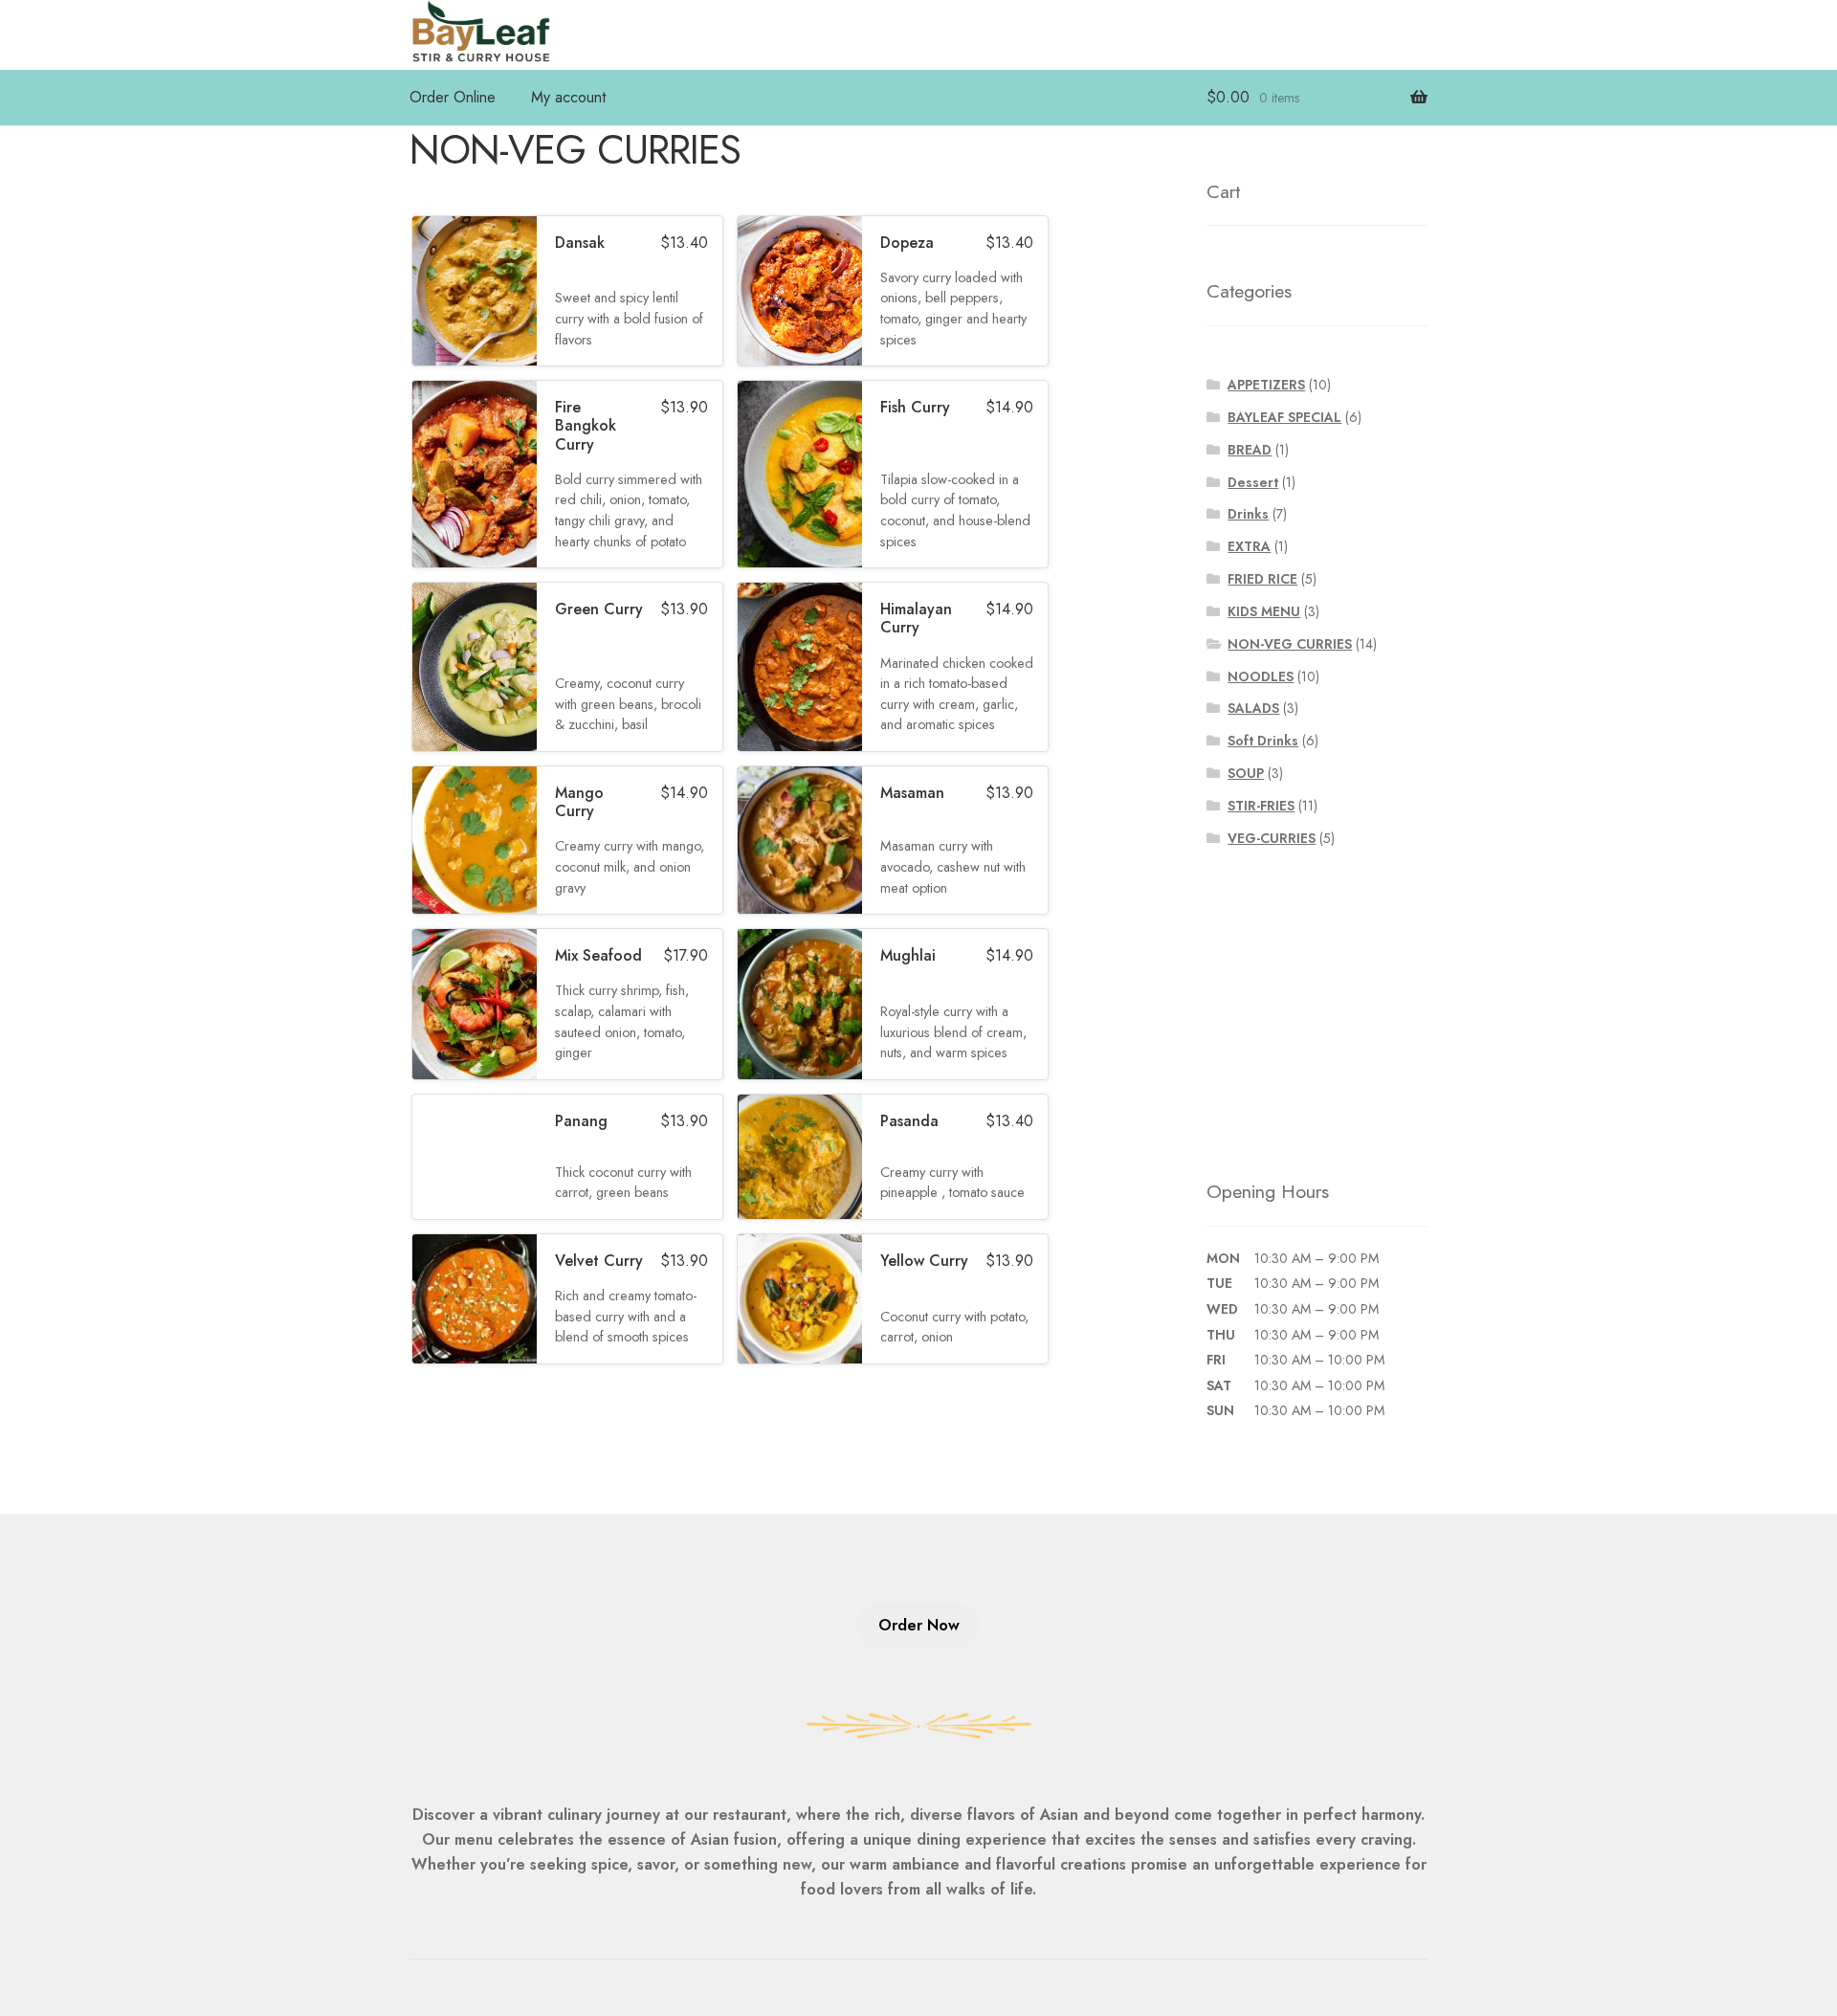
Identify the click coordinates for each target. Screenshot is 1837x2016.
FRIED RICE (1262, 579)
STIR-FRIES (1261, 806)
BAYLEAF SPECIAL (1284, 417)
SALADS (1253, 708)
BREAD (1250, 450)
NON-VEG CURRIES (1290, 644)
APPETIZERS (1266, 385)
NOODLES (1261, 676)
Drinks (1248, 514)
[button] (567, 291)
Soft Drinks (1263, 741)
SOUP (1246, 773)
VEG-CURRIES (1272, 838)
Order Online (453, 97)
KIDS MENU (1264, 611)
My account (568, 97)
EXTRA (1249, 546)
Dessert (1253, 482)
